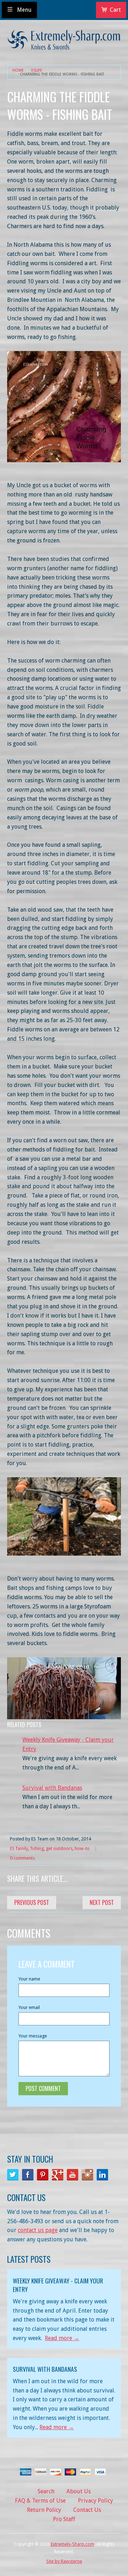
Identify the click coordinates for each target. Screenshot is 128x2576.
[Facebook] (28, 2175)
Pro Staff (64, 2519)
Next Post (102, 1902)
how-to (82, 1848)
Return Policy (44, 2510)
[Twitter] (13, 2175)
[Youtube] (73, 2175)
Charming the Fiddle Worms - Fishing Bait (62, 74)
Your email (29, 2007)
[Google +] (58, 2175)
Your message (33, 2036)
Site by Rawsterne (64, 2561)
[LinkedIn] (102, 2175)
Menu (24, 10)
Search (46, 2491)
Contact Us (87, 2510)
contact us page (38, 2230)
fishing (37, 1848)
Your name (29, 1979)
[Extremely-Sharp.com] (64, 37)
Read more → (62, 2338)
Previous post (32, 1902)
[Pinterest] (43, 2175)
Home (18, 70)
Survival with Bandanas (52, 1788)
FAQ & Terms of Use (40, 2501)
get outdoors (59, 1848)
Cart (115, 10)
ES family (19, 1848)
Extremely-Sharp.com (73, 2544)
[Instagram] (87, 2175)
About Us (79, 2491)
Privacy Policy (95, 2501)
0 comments (22, 1858)
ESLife (37, 70)
